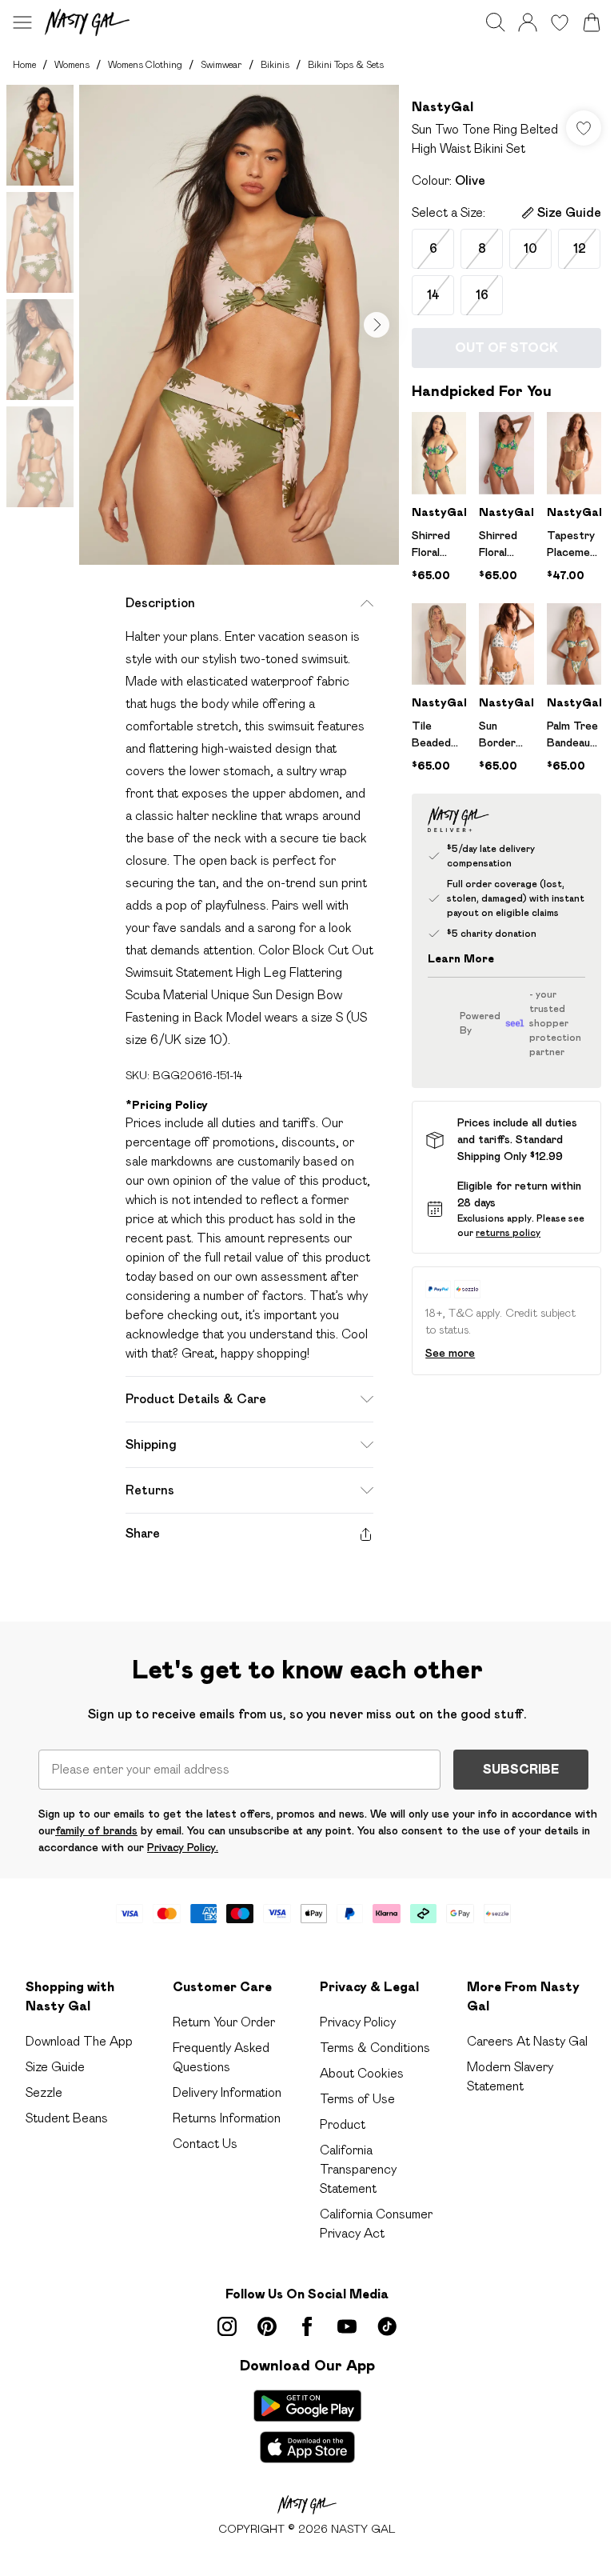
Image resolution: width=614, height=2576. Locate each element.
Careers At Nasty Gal (527, 2041)
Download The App (79, 2041)
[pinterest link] (267, 2326)
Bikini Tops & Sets (346, 64)
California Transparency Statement (358, 2169)
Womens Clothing (145, 64)
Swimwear (221, 64)
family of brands (96, 1830)
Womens (72, 64)
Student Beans (67, 2118)
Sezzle (44, 2092)
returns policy (508, 1232)
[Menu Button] (22, 22)
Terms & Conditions (375, 2048)
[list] (239, 325)
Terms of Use (357, 2099)
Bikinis (275, 64)
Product (343, 2124)
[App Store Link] (307, 2426)
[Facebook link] (307, 2326)
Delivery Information (227, 2092)
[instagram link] (227, 2326)
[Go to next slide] (377, 325)
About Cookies (362, 2073)
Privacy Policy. (183, 1847)
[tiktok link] (387, 2326)
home (24, 64)
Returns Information (227, 2118)
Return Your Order (224, 2022)
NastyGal (443, 107)
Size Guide (55, 2067)
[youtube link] (347, 2326)
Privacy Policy (358, 2022)
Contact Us (205, 2144)
